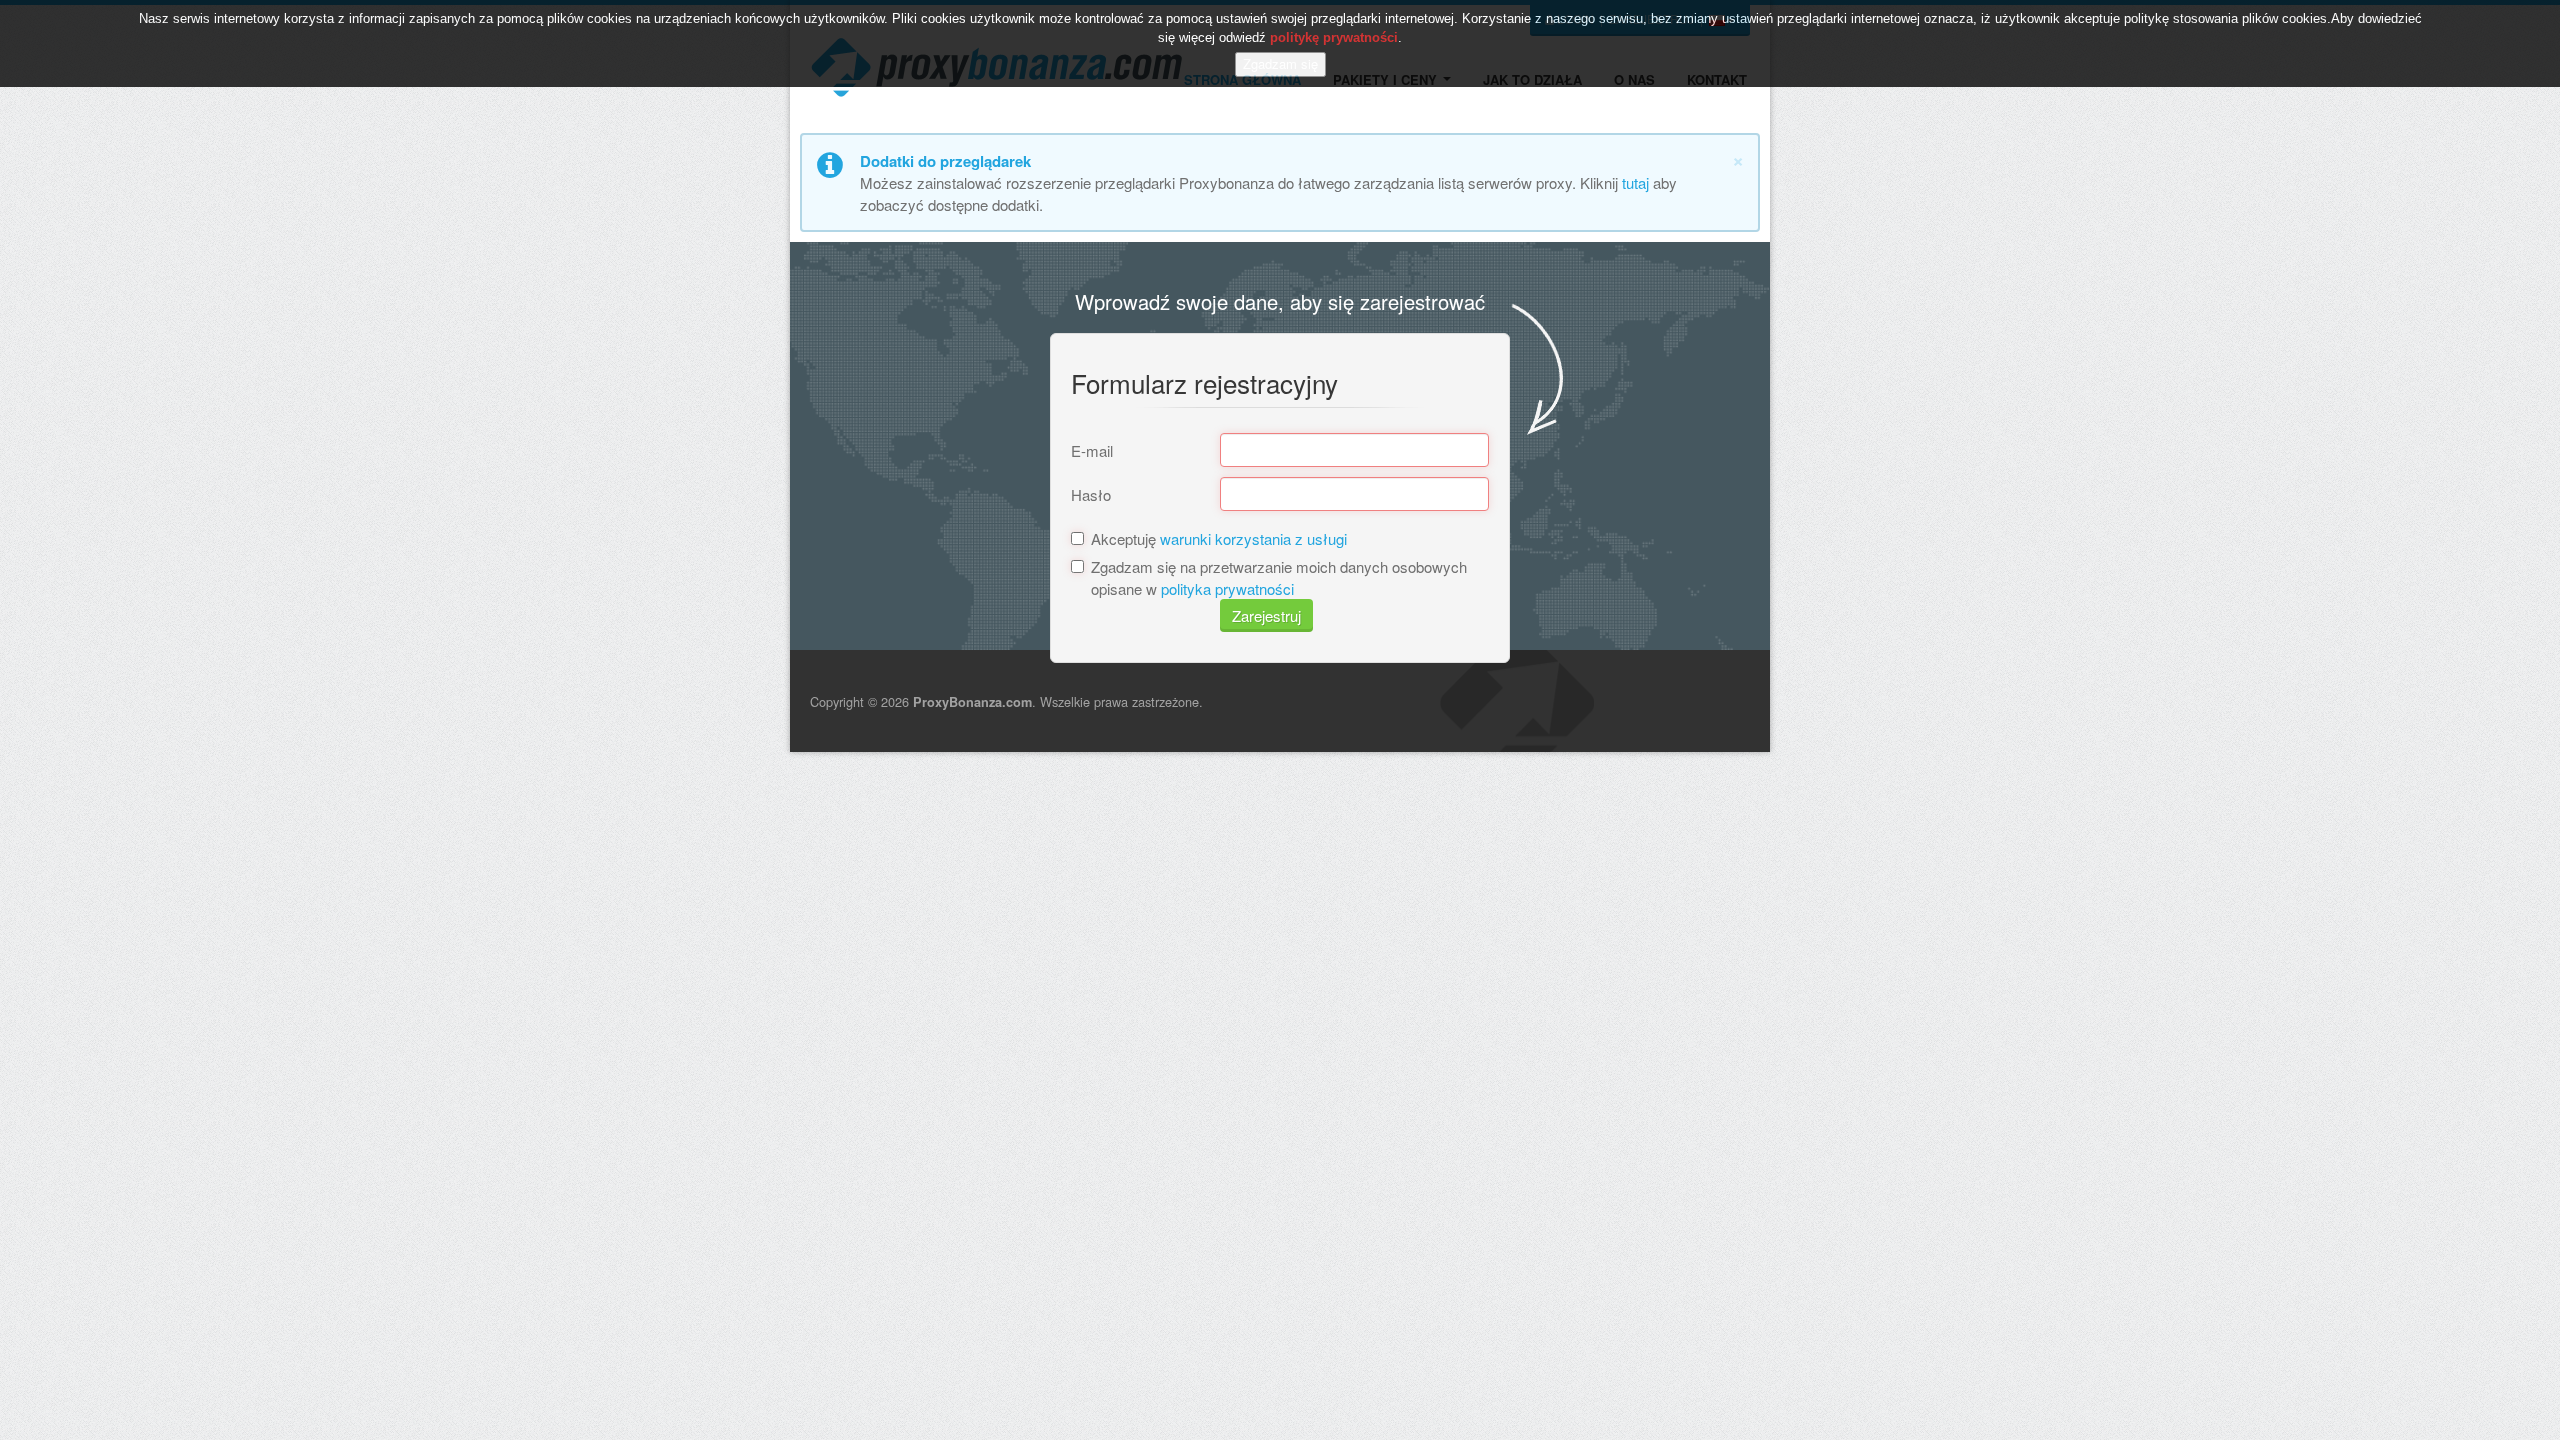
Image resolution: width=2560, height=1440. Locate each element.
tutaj (1635, 182)
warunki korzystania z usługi (1253, 538)
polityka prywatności (1227, 588)
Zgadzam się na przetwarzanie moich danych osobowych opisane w (1279, 577)
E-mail (1092, 450)
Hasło (1091, 494)
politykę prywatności (1334, 37)
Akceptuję (1219, 538)
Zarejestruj (1266, 615)
